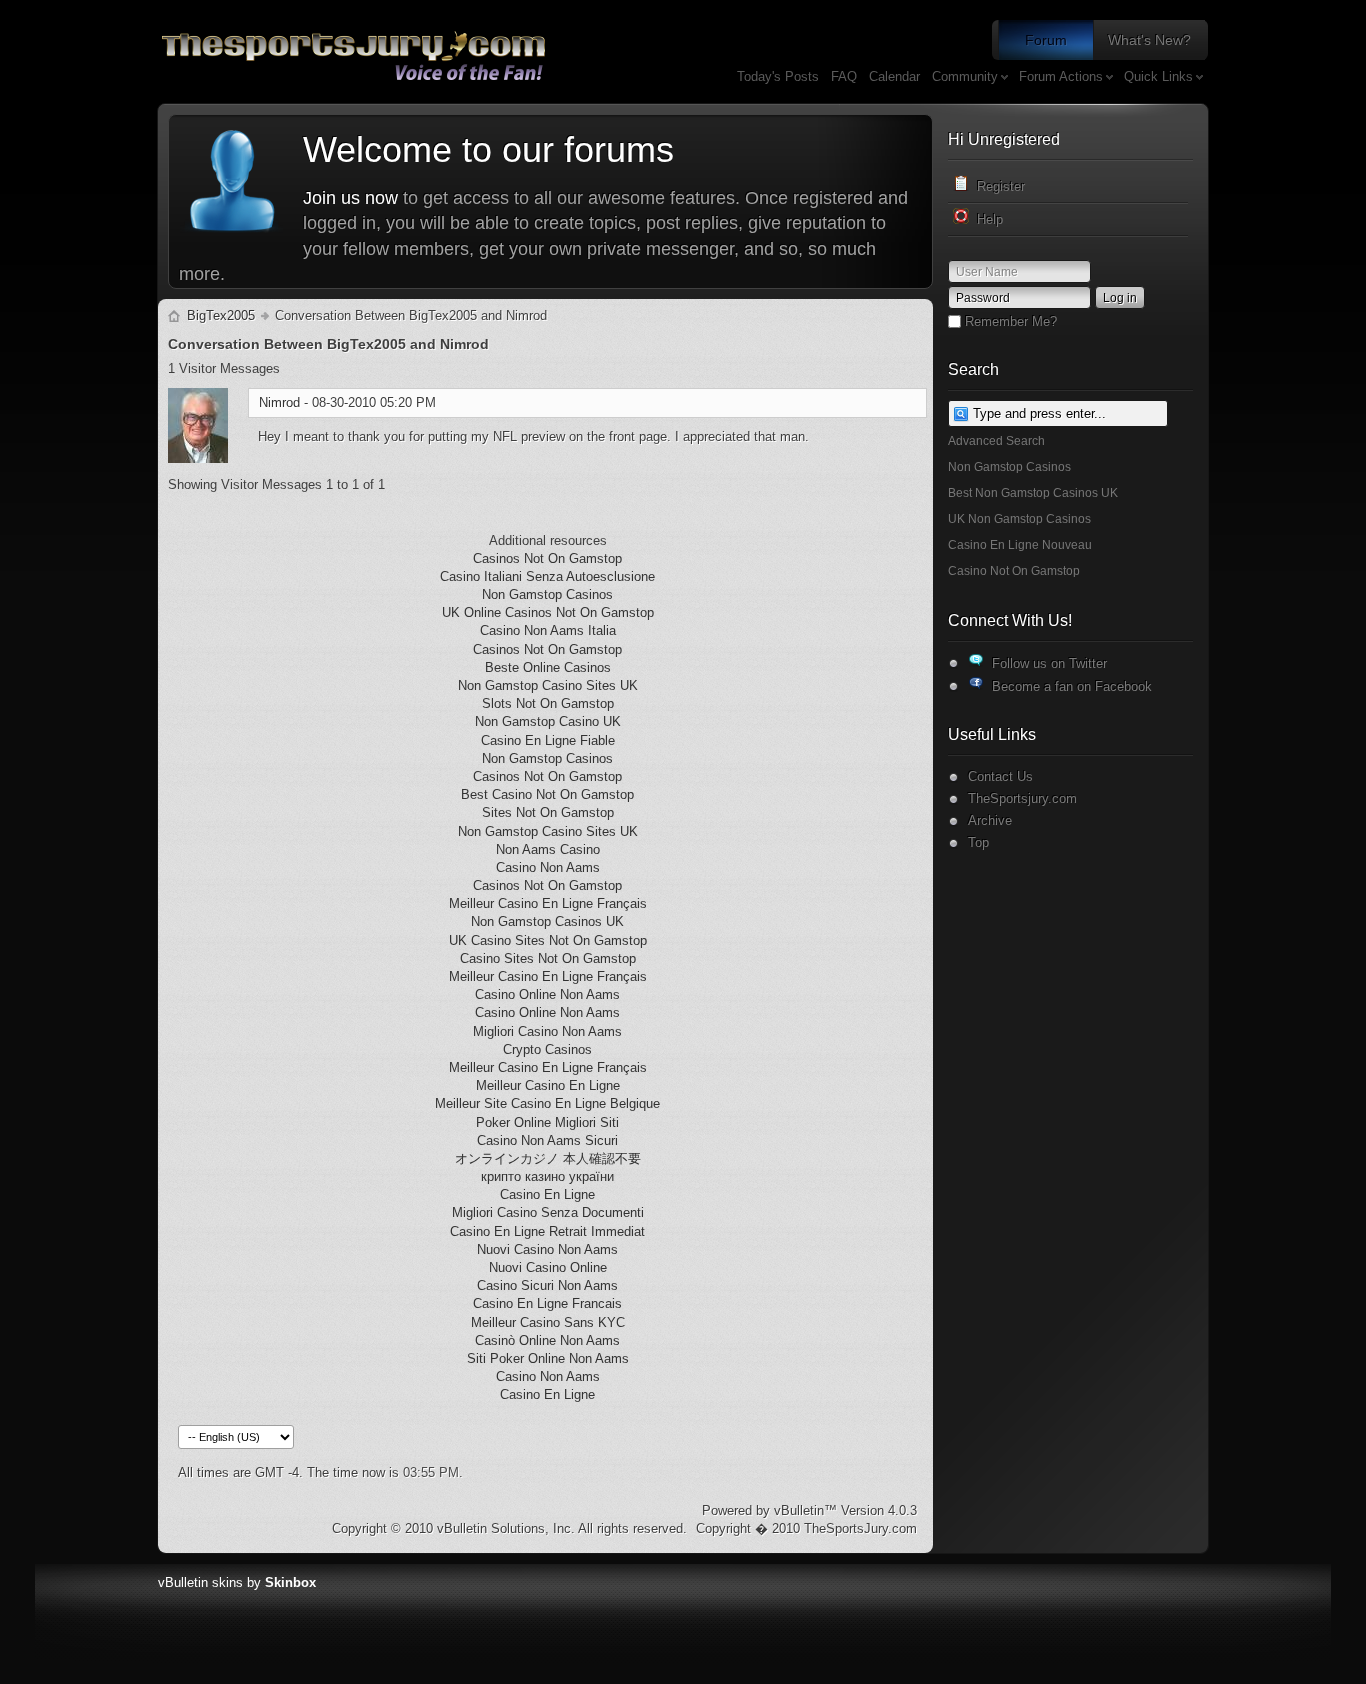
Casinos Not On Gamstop (547, 558)
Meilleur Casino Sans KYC (548, 1322)
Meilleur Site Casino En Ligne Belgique (547, 1103)
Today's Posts (778, 76)
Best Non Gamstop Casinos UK (1033, 493)
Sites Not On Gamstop (548, 812)
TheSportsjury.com (1022, 798)
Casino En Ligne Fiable (548, 740)
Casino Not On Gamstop (1014, 571)
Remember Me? (1009, 321)
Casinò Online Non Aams (547, 1340)
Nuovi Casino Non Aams (547, 1249)
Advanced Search (996, 441)
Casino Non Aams (548, 867)
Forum (1046, 40)
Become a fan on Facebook (1068, 686)
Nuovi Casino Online (548, 1267)
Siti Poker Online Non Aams (548, 1358)
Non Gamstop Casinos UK (547, 921)
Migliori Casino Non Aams (547, 1031)
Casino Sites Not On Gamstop (548, 958)
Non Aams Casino (548, 849)
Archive (990, 820)
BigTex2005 (221, 315)
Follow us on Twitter (1045, 663)
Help (986, 219)
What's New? (1149, 40)
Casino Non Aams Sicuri (547, 1140)
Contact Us (1000, 776)
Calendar (894, 76)
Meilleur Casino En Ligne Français (548, 903)
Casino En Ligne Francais (547, 1303)
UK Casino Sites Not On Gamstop (548, 940)
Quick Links (1158, 76)
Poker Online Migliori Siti (547, 1122)
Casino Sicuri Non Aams (547, 1285)
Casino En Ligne (547, 1194)
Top (978, 842)
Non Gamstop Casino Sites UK (548, 685)
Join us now (350, 198)
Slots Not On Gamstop (548, 703)
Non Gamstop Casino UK (548, 721)
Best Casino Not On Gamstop (547, 794)
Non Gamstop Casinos (1009, 467)
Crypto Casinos (547, 1049)
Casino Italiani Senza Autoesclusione (547, 576)
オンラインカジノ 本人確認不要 (548, 1158)
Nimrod (279, 402)
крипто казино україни (547, 1176)
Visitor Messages (224, 368)
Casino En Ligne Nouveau (1020, 545)
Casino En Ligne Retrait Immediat (547, 1231)
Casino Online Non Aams (547, 994)
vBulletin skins (200, 1582)
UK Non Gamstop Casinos (1019, 519)
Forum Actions (1061, 76)
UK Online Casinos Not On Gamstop (548, 612)
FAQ (844, 76)
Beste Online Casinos (548, 667)
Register (997, 186)
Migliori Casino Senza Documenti (548, 1212)
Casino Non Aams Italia (548, 630)
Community (965, 76)
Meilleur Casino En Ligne (548, 1085)
